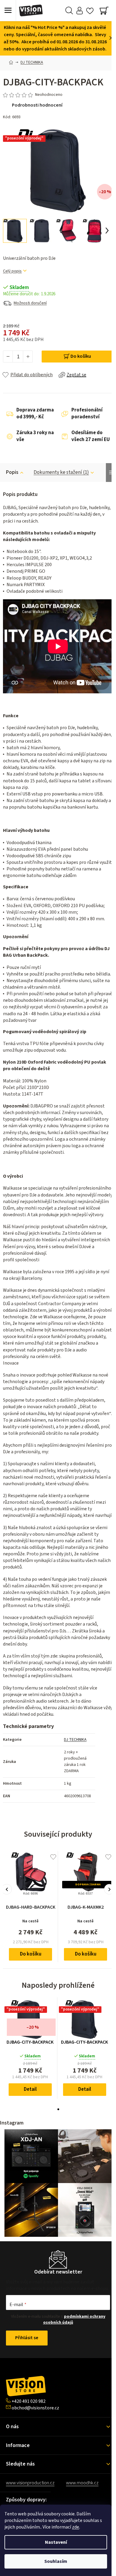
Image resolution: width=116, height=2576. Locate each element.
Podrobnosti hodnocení (37, 105)
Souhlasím (56, 2561)
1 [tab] (58, 2109)
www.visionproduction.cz (30, 2483)
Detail (30, 2089)
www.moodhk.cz (82, 2483)
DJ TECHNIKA (75, 1740)
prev (7, 1889)
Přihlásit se (27, 2338)
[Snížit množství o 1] (8, 357)
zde (76, 2527)
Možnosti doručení (30, 303)
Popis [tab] (12, 472)
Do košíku (81, 356)
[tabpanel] (30, 2048)
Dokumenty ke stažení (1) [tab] (61, 472)
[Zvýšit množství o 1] (28, 357)
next (109, 1889)
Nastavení (56, 2542)
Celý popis (12, 271)
